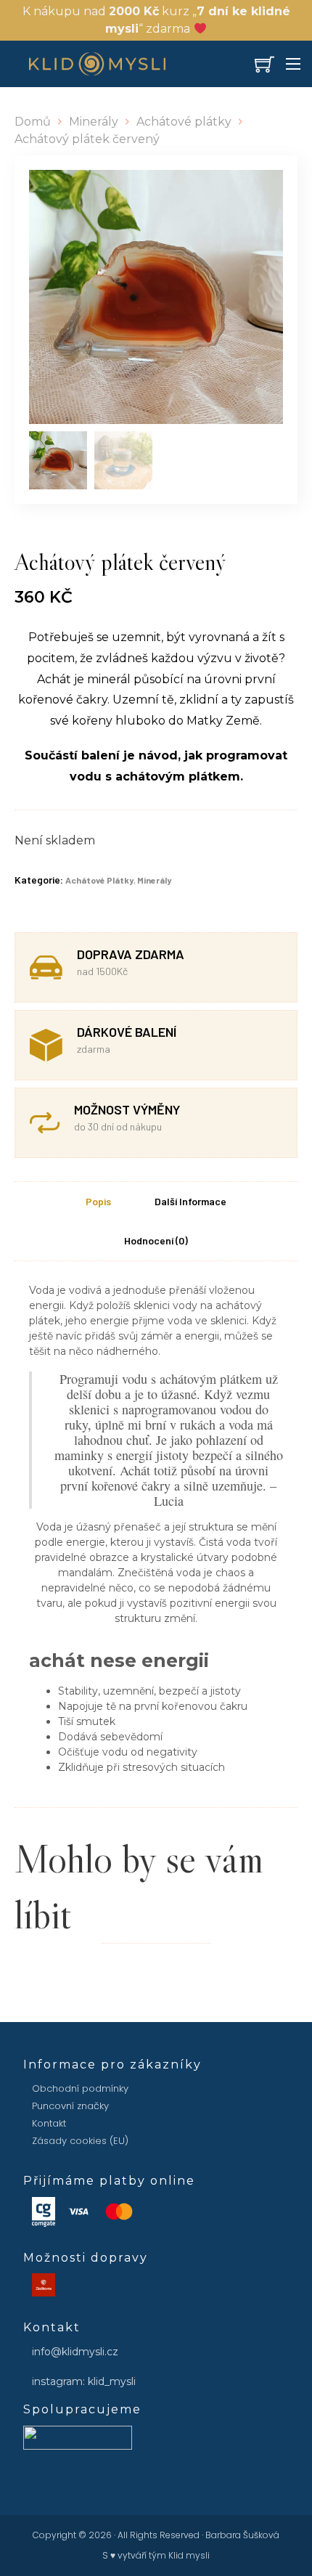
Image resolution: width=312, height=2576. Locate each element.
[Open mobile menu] (293, 64)
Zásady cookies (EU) (80, 2141)
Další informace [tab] (190, 1201)
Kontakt (49, 2123)
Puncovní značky (70, 2106)
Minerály (94, 122)
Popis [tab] (98, 1201)
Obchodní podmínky (80, 2088)
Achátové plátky (184, 122)
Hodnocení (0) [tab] (156, 1240)
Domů (33, 122)
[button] (263, 189)
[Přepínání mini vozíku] (264, 64)
